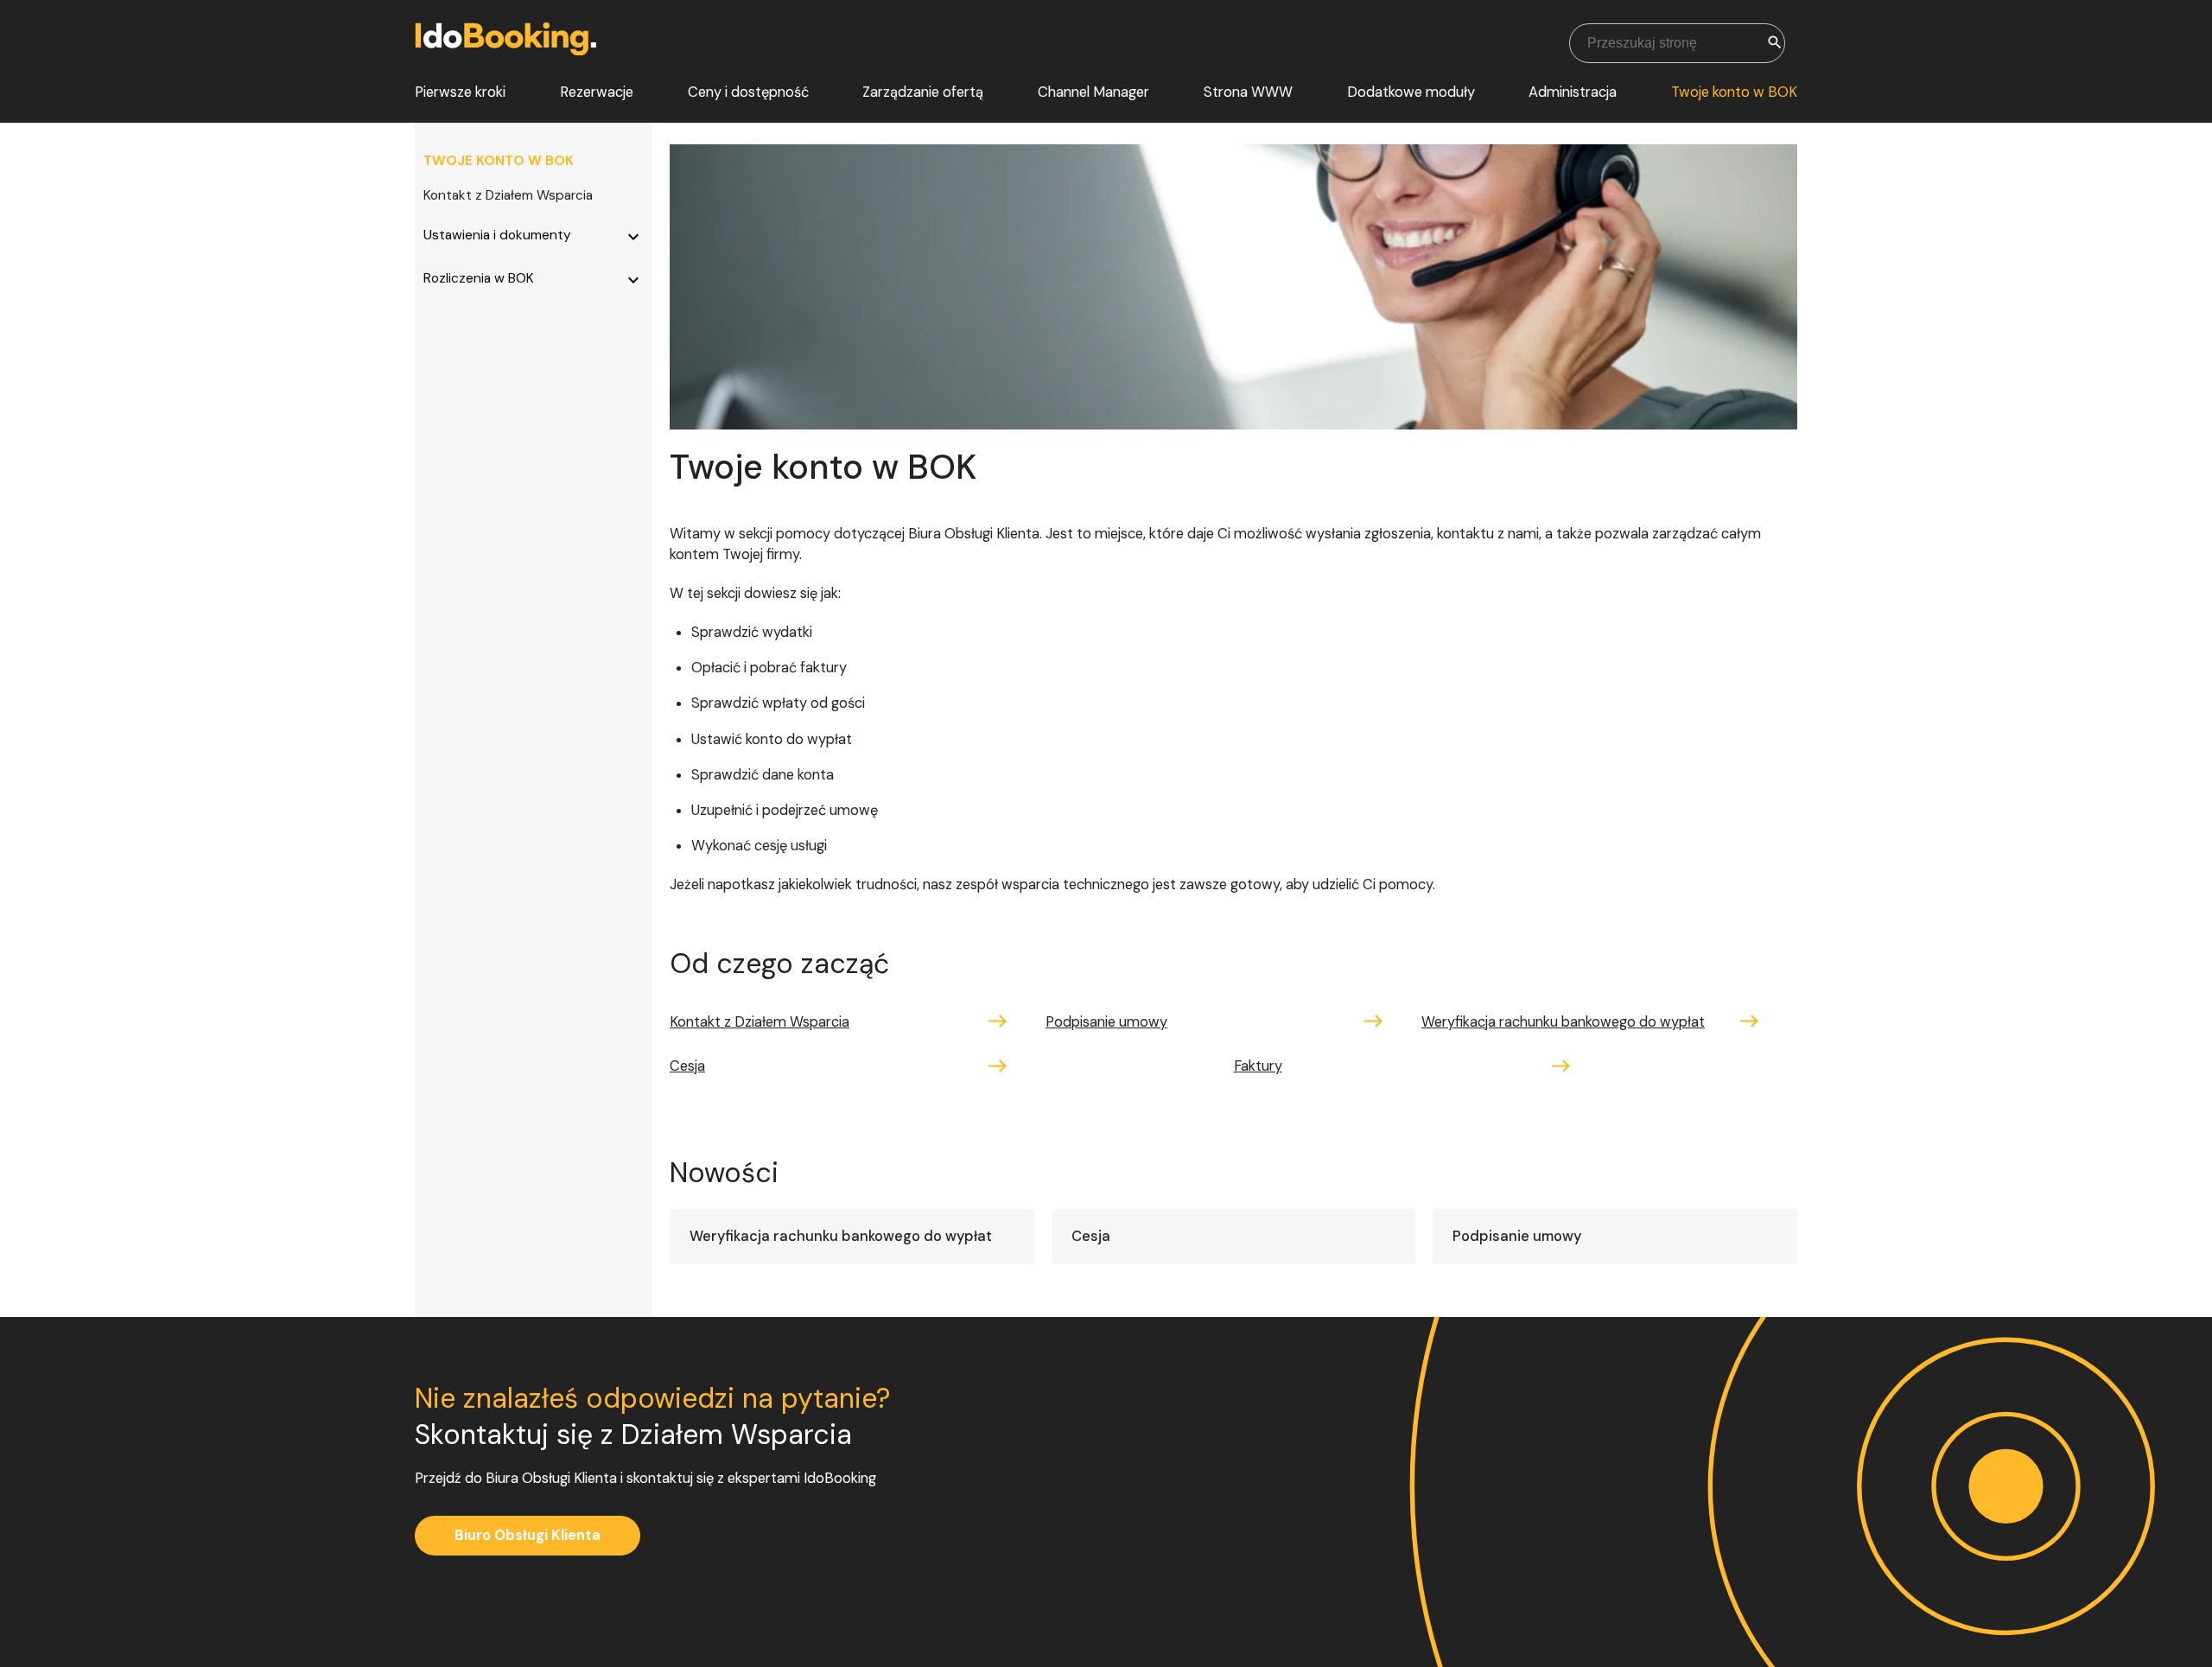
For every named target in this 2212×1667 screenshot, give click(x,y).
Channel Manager (1093, 92)
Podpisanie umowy (1106, 1022)
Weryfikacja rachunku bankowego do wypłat (1563, 1022)
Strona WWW (1248, 92)
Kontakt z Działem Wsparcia (508, 195)
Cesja (687, 1066)
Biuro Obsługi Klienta (528, 1535)
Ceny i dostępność (748, 92)
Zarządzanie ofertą (923, 92)
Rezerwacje (597, 92)
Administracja (1573, 92)
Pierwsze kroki (460, 92)
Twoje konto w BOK (1734, 92)
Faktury (1258, 1066)
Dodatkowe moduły (1411, 92)
